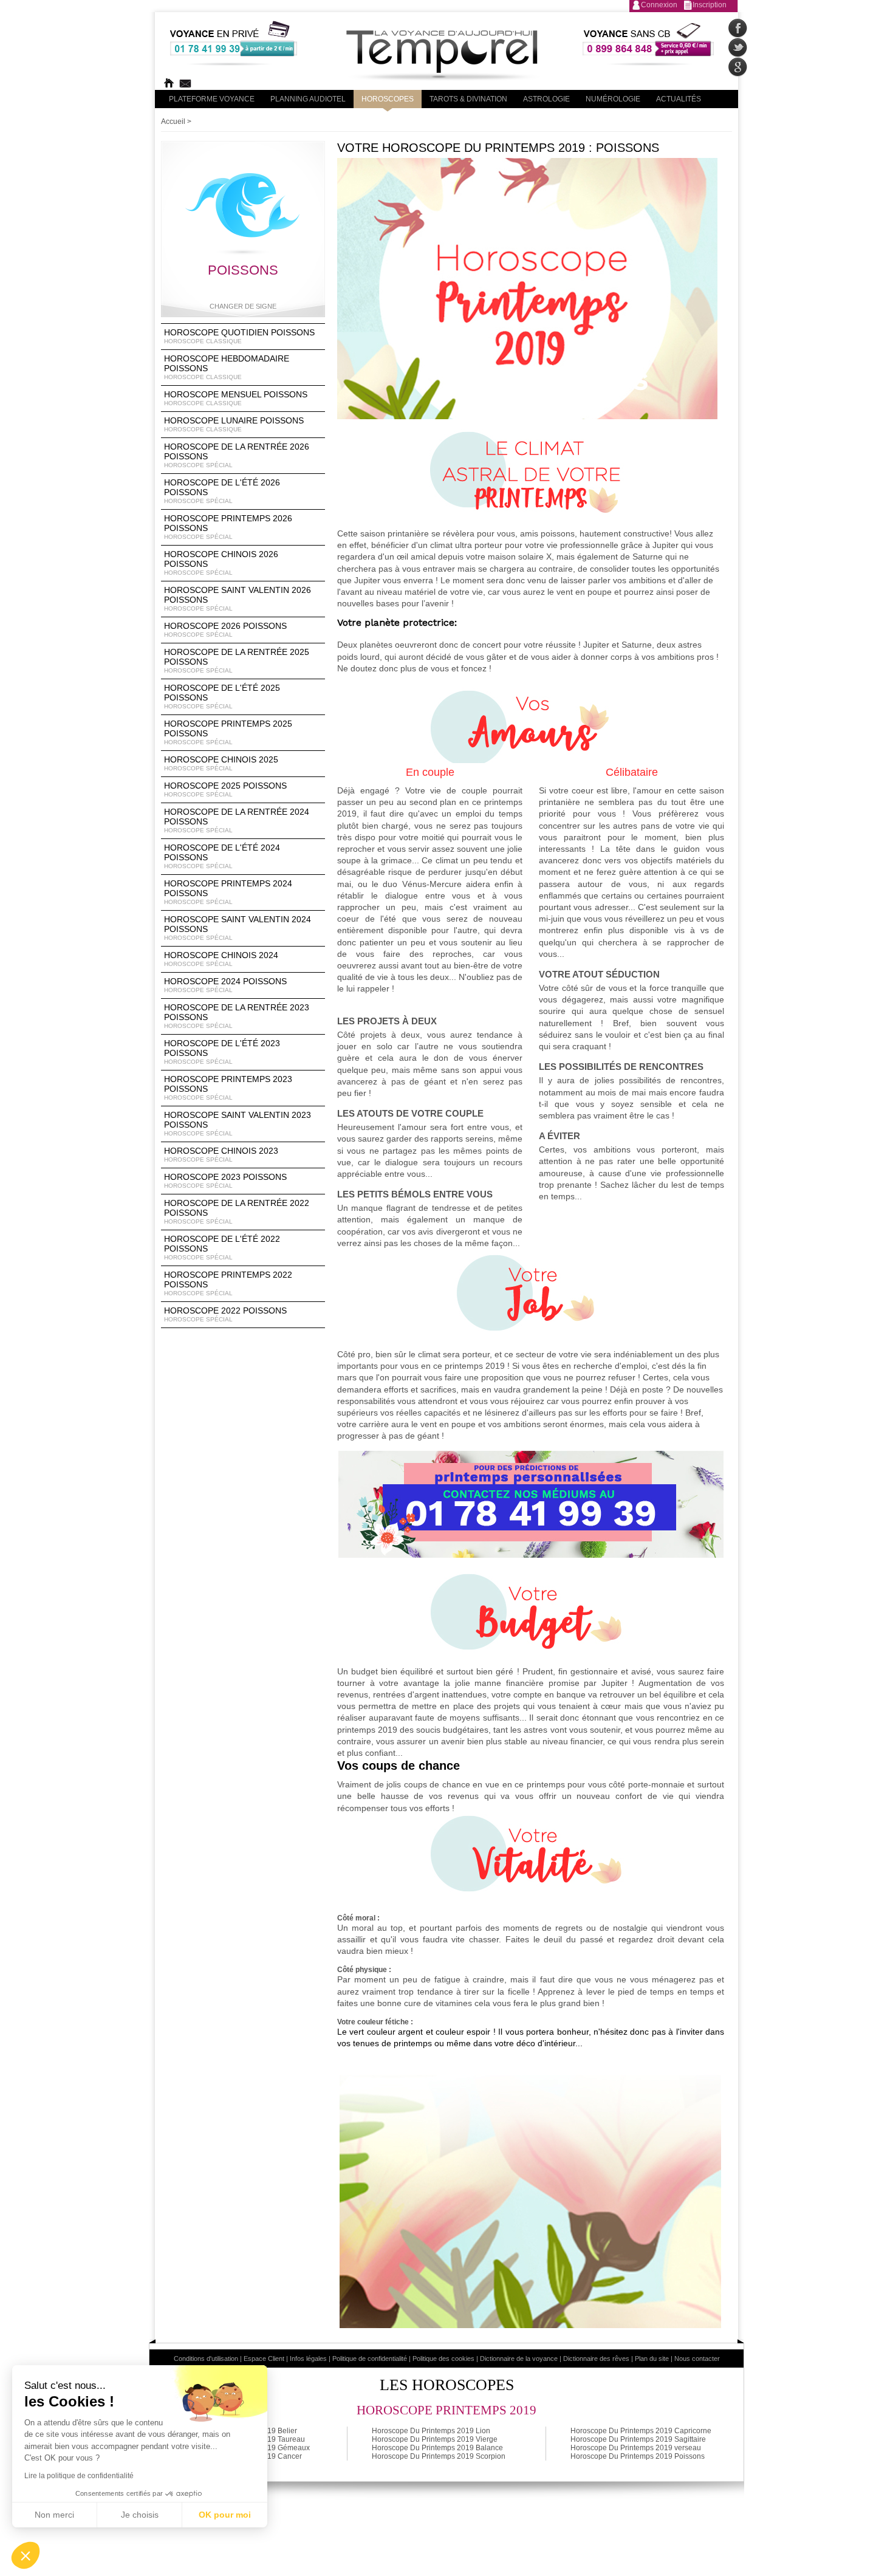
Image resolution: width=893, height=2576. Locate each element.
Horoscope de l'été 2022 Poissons (222, 1247)
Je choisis (140, 2515)
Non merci (54, 2515)
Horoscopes (388, 99)
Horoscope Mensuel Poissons (236, 398)
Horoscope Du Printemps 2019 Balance (437, 2448)
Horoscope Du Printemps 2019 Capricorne (641, 2431)
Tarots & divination (468, 99)
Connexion (659, 5)
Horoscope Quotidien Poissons (239, 336)
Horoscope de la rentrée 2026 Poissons (237, 455)
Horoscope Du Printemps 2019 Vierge (435, 2439)
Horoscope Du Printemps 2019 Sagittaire (638, 2439)
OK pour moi (225, 2515)
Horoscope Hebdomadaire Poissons (227, 367)
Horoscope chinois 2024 (221, 959)
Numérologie (613, 99)
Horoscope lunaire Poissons (234, 424)
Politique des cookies (443, 2358)
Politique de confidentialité (370, 2358)
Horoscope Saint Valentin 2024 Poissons (238, 928)
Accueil (173, 122)
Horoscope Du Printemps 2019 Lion (431, 2431)
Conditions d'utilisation (206, 2358)
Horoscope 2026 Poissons (225, 629)
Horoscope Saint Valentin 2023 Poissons (238, 1123)
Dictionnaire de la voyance (519, 2358)
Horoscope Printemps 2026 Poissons (228, 527)
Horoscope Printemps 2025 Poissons (228, 732)
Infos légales (308, 2358)
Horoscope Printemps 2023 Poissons (228, 1088)
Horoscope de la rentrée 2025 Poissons (237, 660)
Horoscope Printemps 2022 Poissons (228, 1283)
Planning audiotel (308, 99)
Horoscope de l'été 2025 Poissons (222, 696)
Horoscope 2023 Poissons (225, 1180)
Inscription (710, 5)
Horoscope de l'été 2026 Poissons (222, 491)
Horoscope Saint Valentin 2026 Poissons (238, 598)
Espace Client (264, 2358)
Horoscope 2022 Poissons (225, 1314)
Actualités (679, 99)
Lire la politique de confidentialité (79, 2476)
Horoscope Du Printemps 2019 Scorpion (439, 2456)
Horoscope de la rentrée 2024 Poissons (237, 820)
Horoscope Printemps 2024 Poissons (228, 892)
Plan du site (652, 2358)
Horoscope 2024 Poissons (225, 985)
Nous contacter (697, 2358)
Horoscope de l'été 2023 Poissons (222, 1052)
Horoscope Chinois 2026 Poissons (221, 563)
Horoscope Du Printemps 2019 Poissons (638, 2456)
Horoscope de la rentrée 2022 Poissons (237, 1211)
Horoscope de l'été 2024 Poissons (222, 856)
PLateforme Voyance (212, 99)
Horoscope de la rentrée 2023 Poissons (237, 1016)
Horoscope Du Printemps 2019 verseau (636, 2448)
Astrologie (546, 99)
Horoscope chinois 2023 (221, 1154)
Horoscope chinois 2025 (221, 763)
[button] (26, 2555)
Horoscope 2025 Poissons (225, 789)
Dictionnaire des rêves (596, 2358)
